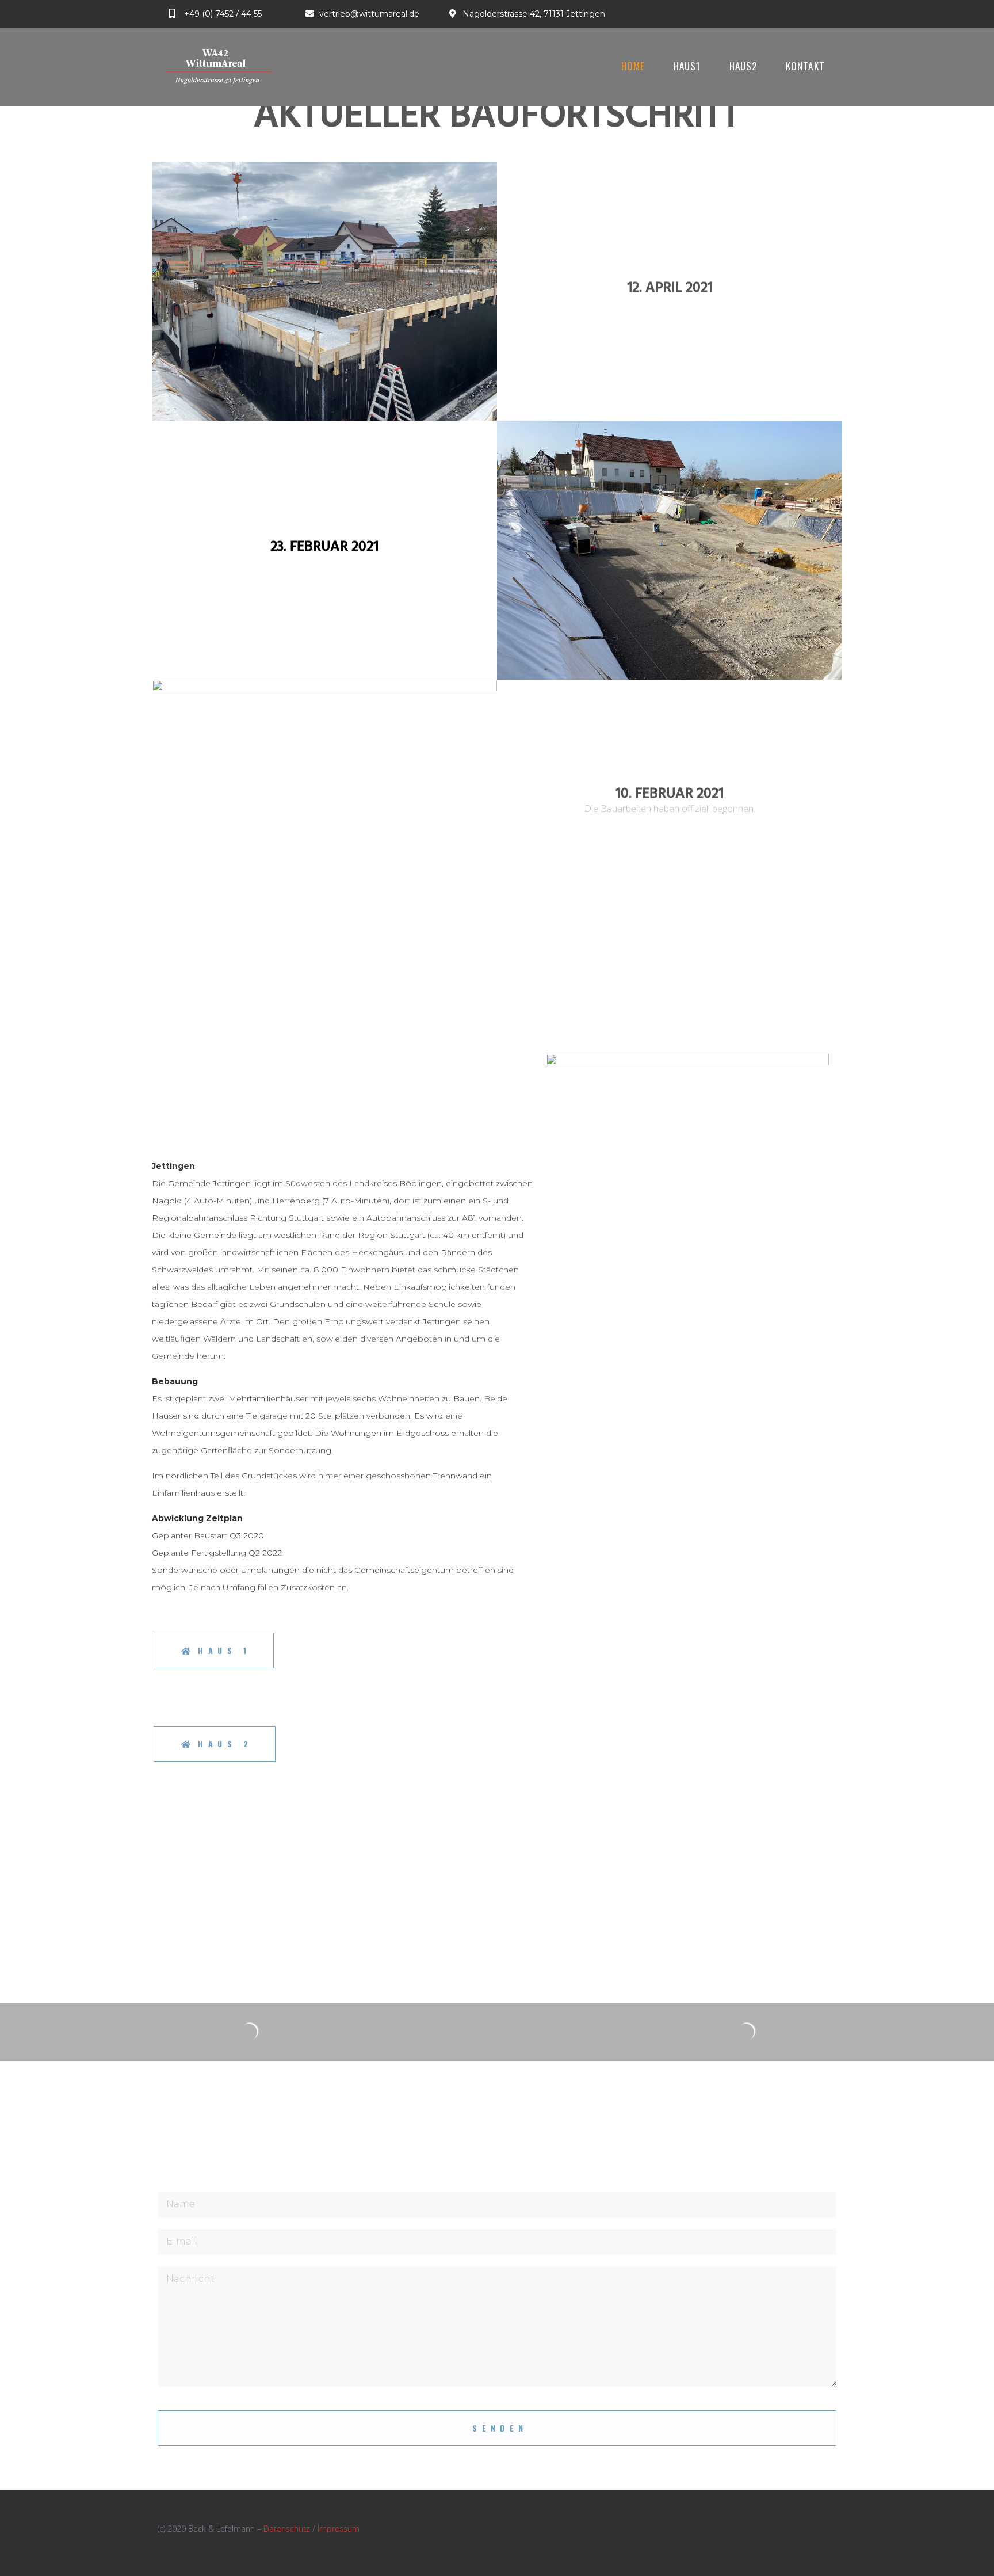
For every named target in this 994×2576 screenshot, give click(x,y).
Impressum (339, 2529)
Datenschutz (287, 2529)
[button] (214, 1651)
